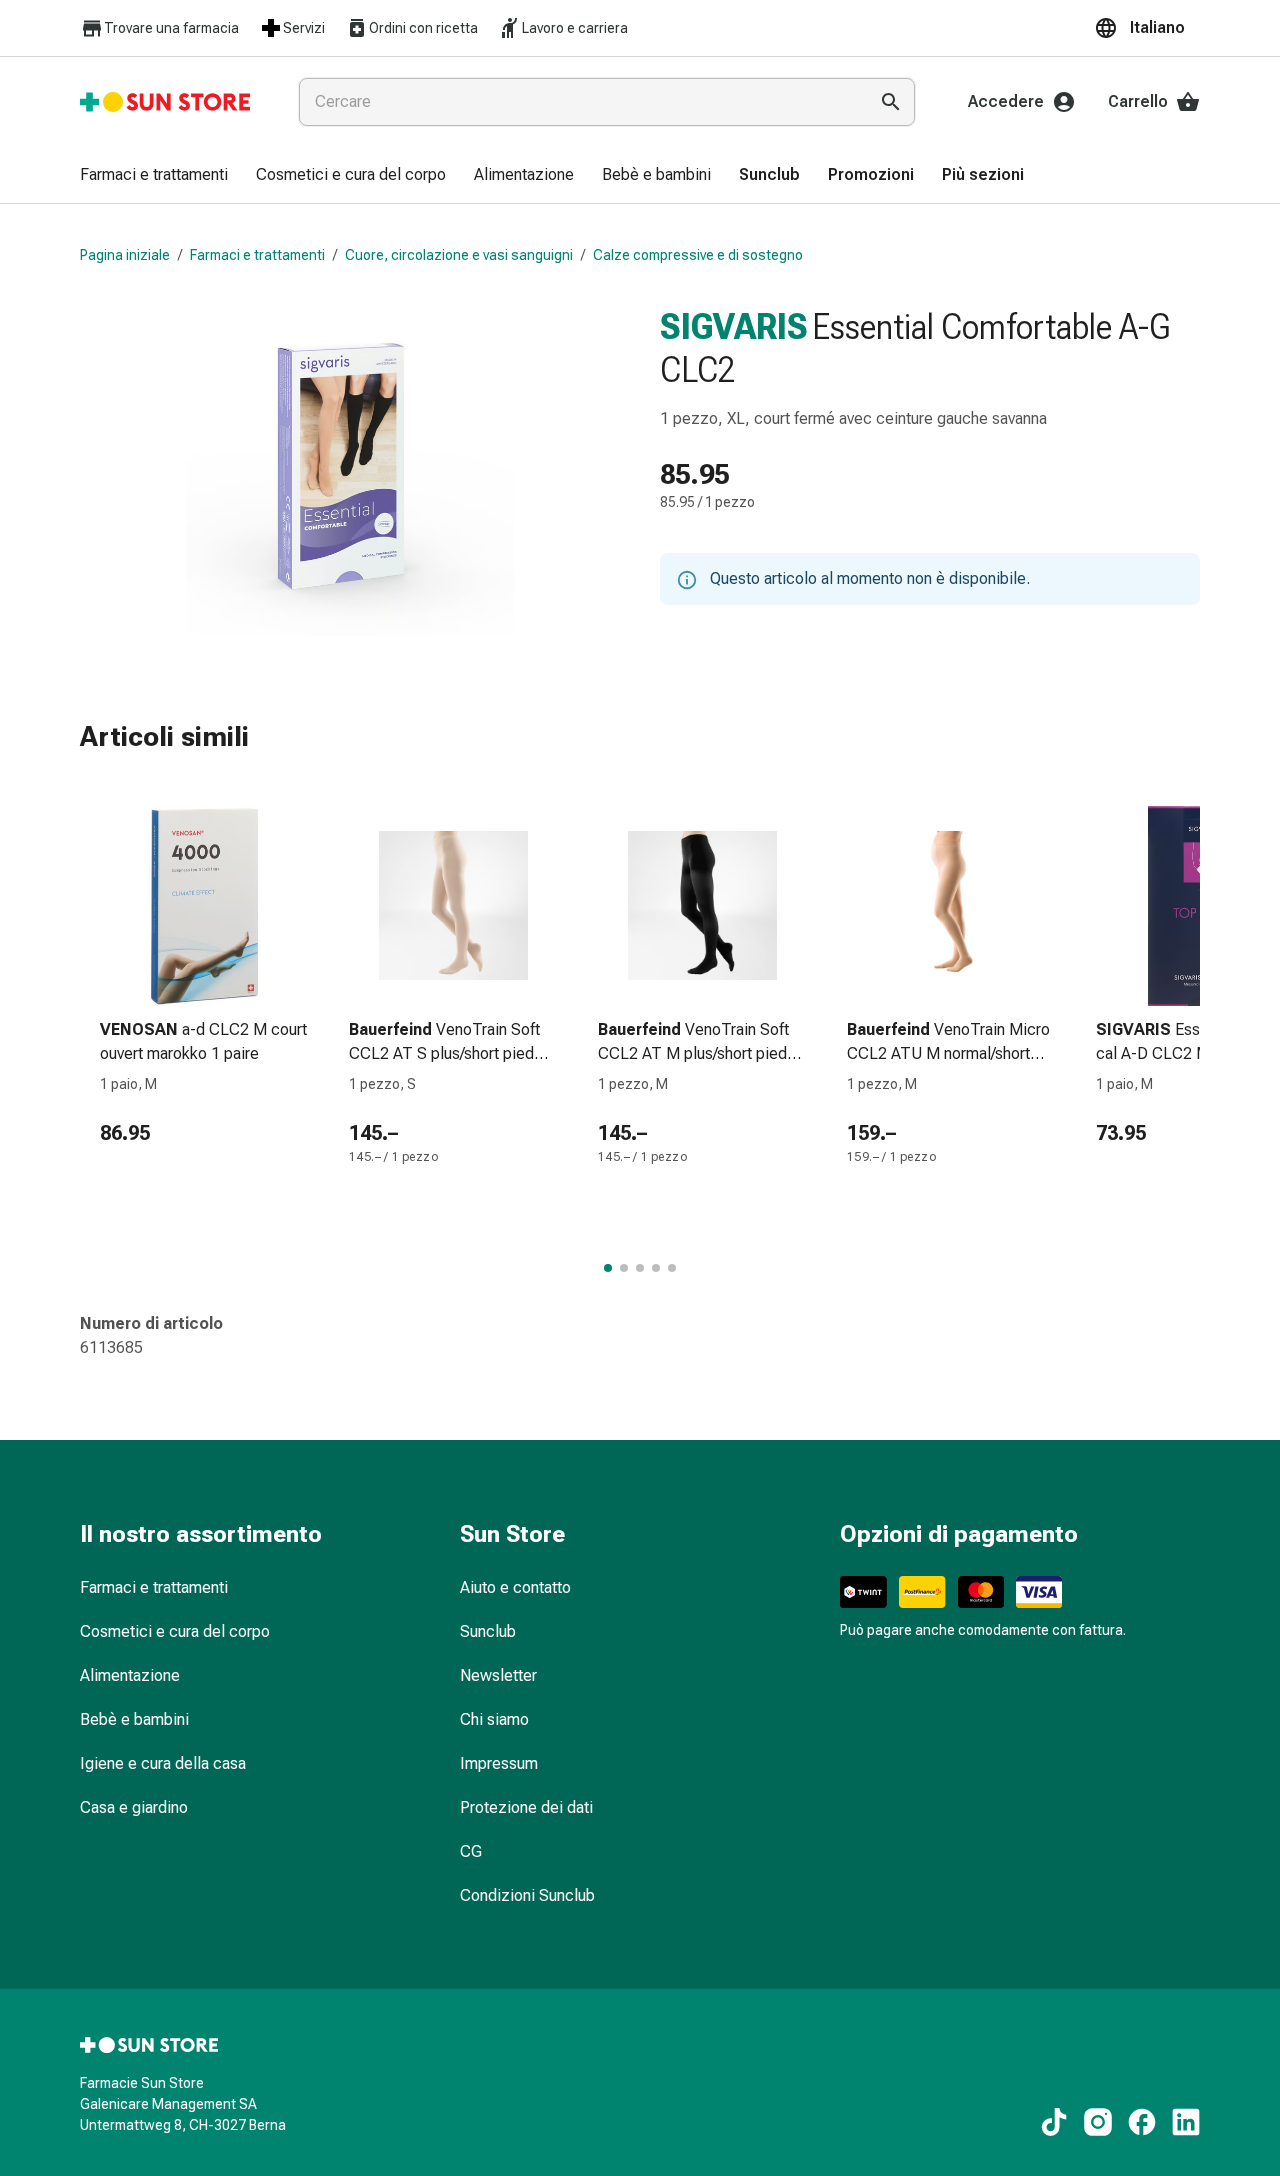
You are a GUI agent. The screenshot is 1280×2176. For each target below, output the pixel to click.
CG (471, 1851)
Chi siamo (494, 1719)
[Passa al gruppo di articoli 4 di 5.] (656, 1268)
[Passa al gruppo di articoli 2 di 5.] (624, 1268)
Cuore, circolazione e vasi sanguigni (459, 255)
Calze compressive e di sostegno (698, 255)
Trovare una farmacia (171, 28)
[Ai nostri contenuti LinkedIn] (1186, 2122)
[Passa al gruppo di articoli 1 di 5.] (608, 1268)
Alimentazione (130, 1675)
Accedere (1006, 101)
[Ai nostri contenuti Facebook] (1142, 2122)
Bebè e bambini (134, 1719)
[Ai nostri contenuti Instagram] (1098, 2122)
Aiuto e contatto (515, 1587)
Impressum (499, 1763)
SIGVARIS (734, 327)
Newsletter (498, 1675)
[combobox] (579, 102)
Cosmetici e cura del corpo (175, 1631)
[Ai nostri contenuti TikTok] (1054, 2122)
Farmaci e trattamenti (257, 255)
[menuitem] (154, 176)
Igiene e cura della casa (163, 1763)
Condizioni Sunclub (527, 1895)
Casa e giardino (134, 1807)
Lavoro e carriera (575, 28)
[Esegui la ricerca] (891, 102)
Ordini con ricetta (423, 28)
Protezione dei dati (526, 1807)
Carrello (1138, 101)
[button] (1147, 28)
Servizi (304, 28)
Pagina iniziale (125, 255)
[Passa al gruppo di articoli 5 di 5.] (672, 1268)
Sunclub (488, 1631)
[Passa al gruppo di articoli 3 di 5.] (640, 1268)
